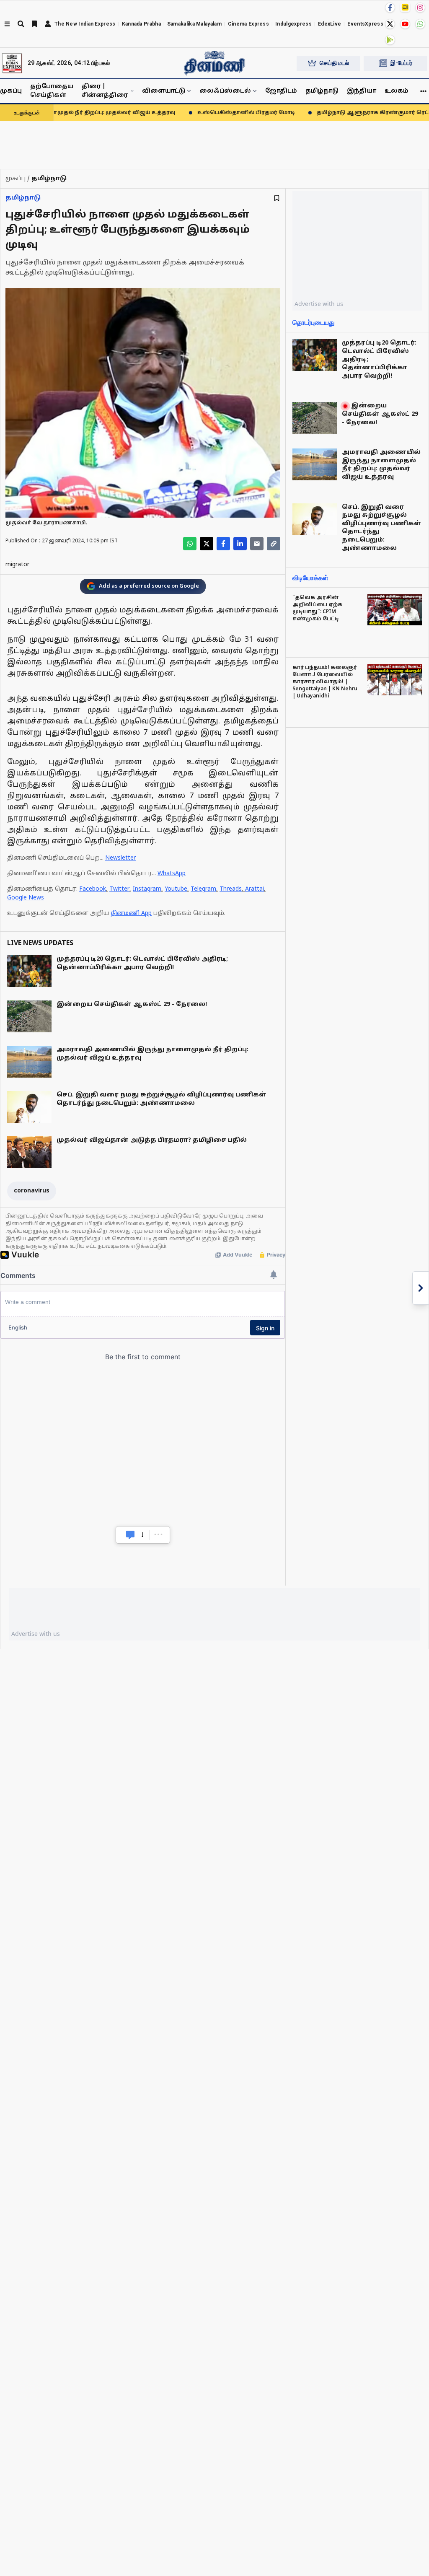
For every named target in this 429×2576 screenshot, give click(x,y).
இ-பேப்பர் (401, 63)
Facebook (93, 889)
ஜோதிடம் (281, 91)
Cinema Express (248, 24)
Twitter (119, 889)
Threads (231, 889)
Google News (26, 898)
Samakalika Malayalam (194, 24)
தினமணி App (131, 914)
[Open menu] (7, 24)
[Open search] (21, 24)
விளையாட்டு (164, 91)
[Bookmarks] (34, 24)
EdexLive (330, 24)
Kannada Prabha (141, 24)
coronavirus (32, 1191)
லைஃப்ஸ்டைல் (225, 91)
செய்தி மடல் (334, 63)
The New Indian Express (85, 24)
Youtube (176, 889)
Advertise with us (319, 304)
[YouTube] (405, 24)
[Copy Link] (274, 544)
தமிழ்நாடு (322, 91)
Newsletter (120, 858)
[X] (390, 24)
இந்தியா (362, 91)
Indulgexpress (293, 24)
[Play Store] (390, 40)
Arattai (255, 889)
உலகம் (397, 91)
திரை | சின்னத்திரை (105, 91)
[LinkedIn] (240, 544)
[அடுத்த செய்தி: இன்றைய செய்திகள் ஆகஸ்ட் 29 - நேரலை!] (421, 1288)
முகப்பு (11, 91)
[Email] (257, 544)
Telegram (203, 889)
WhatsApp (172, 874)
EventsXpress (365, 24)
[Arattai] (405, 7)
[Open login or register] (48, 24)
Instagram (147, 889)
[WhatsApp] (420, 24)
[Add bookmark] (277, 198)
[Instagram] (420, 8)
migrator (17, 565)
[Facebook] (390, 8)
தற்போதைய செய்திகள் (52, 91)
